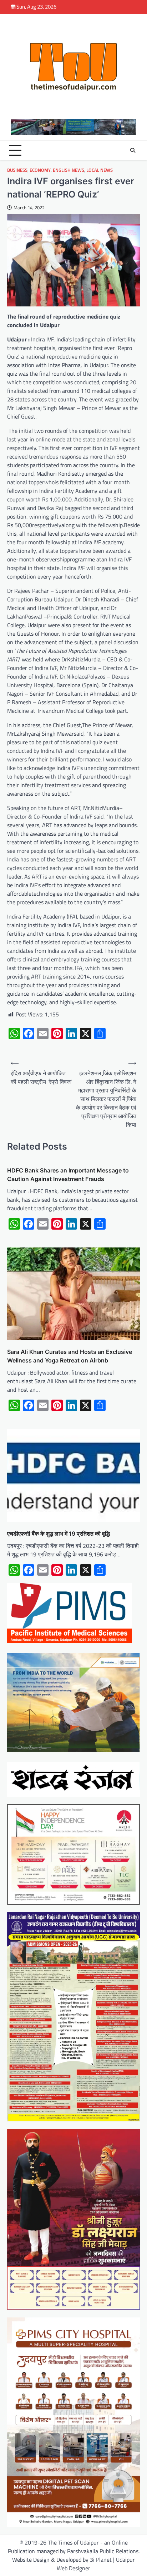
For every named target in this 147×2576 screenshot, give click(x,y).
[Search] (133, 150)
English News (69, 170)
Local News (100, 170)
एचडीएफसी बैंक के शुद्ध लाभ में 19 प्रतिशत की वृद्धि (59, 1534)
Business (17, 170)
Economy (40, 170)
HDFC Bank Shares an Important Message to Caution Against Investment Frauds (68, 1175)
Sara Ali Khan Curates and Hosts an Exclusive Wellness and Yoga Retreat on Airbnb (70, 1356)
